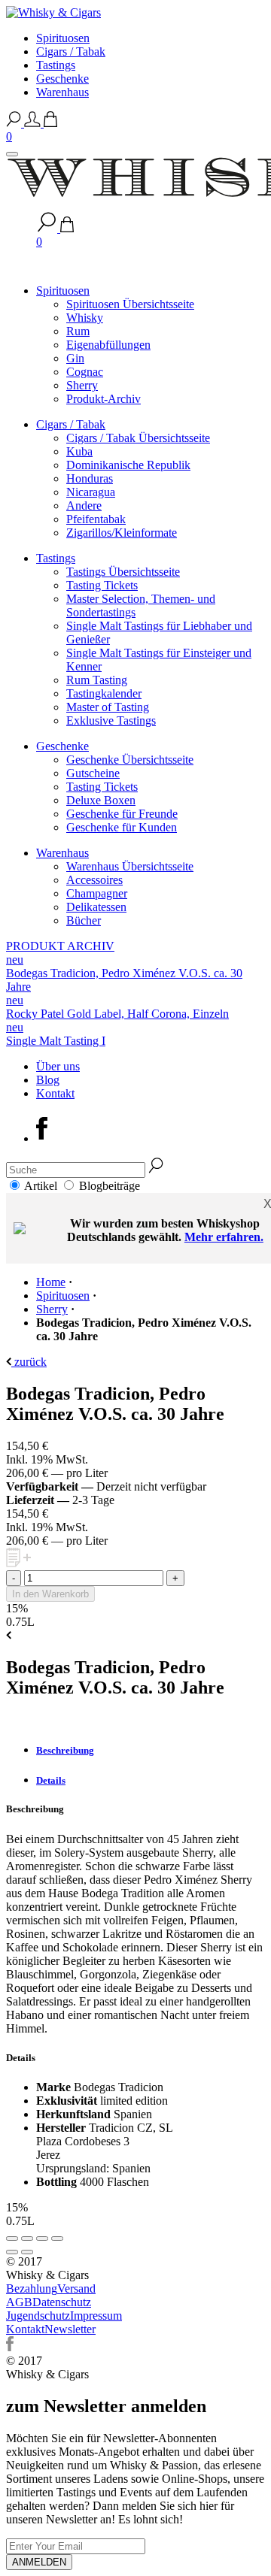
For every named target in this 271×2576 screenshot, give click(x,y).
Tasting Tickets (102, 585)
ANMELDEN (39, 2562)
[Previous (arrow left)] (12, 2252)
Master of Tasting (108, 707)
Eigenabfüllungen (108, 345)
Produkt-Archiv (104, 399)
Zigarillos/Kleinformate (122, 533)
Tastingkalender (104, 693)
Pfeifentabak (96, 519)
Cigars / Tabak (71, 51)
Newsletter (70, 2329)
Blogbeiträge (110, 1186)
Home (51, 1282)
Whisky (85, 318)
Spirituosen (63, 38)
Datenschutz (62, 2302)
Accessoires (94, 880)
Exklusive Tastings (111, 720)
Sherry (82, 385)
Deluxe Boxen (101, 800)
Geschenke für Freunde (122, 814)
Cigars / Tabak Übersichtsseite (138, 438)
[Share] (27, 2238)
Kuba (79, 451)
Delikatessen (96, 907)
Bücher (84, 920)
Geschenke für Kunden (122, 827)
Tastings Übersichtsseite (123, 572)
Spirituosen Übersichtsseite (130, 304)
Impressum (96, 2316)
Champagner (97, 893)
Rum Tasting (97, 680)
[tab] (151, 1751)
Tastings (56, 65)
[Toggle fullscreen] (42, 2238)
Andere (84, 506)
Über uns (58, 1066)
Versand (76, 2288)
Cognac (85, 372)
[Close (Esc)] (12, 2238)
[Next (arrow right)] (27, 2252)
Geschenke (62, 79)
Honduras (90, 478)
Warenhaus (62, 92)
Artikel (42, 1186)
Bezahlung (32, 2288)
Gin (75, 358)
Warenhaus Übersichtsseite (130, 866)
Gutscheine (93, 773)
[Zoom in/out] (57, 2238)
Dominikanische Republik (128, 465)
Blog (48, 1080)
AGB (19, 2302)
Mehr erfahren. (224, 1237)
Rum (78, 331)
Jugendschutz (38, 2316)
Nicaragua (91, 492)
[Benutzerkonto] (34, 123)
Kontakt (55, 1093)
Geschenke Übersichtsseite (130, 760)
